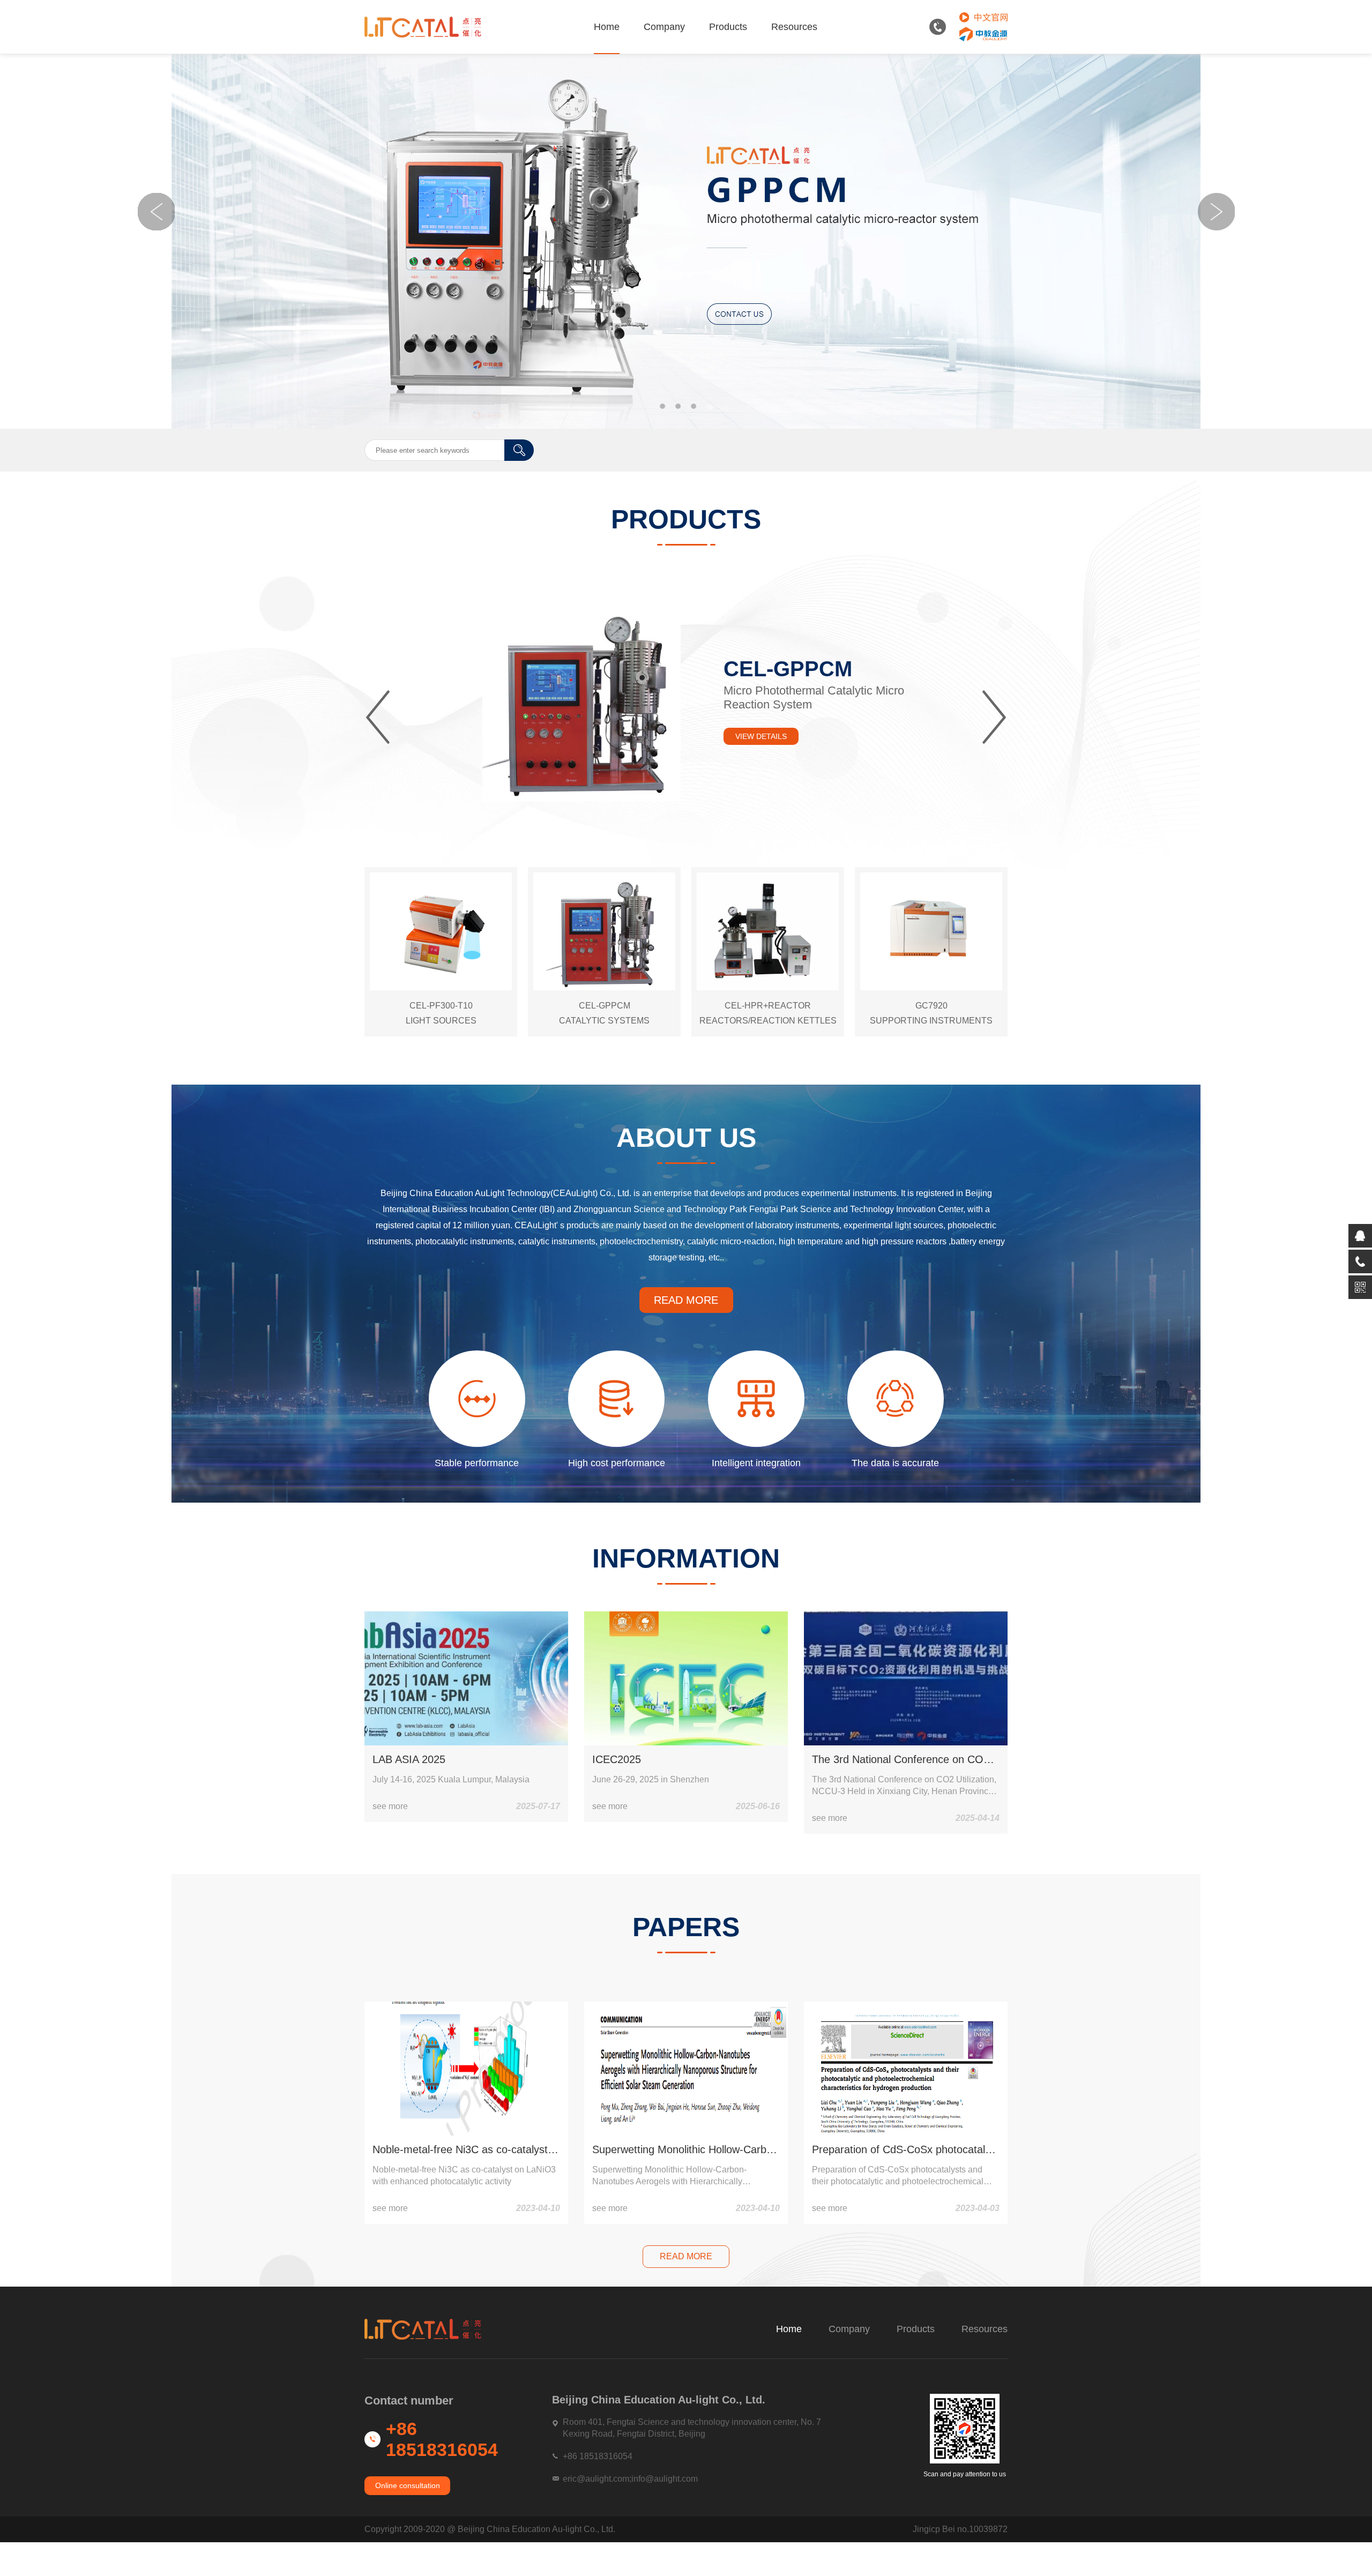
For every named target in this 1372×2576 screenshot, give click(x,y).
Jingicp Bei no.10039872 (960, 2529)
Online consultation (408, 2485)
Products (728, 27)
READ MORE (686, 1300)
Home (607, 27)
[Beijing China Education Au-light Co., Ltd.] (423, 27)
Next (1216, 212)
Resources (794, 27)
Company (664, 27)
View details (761, 736)
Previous (156, 212)
